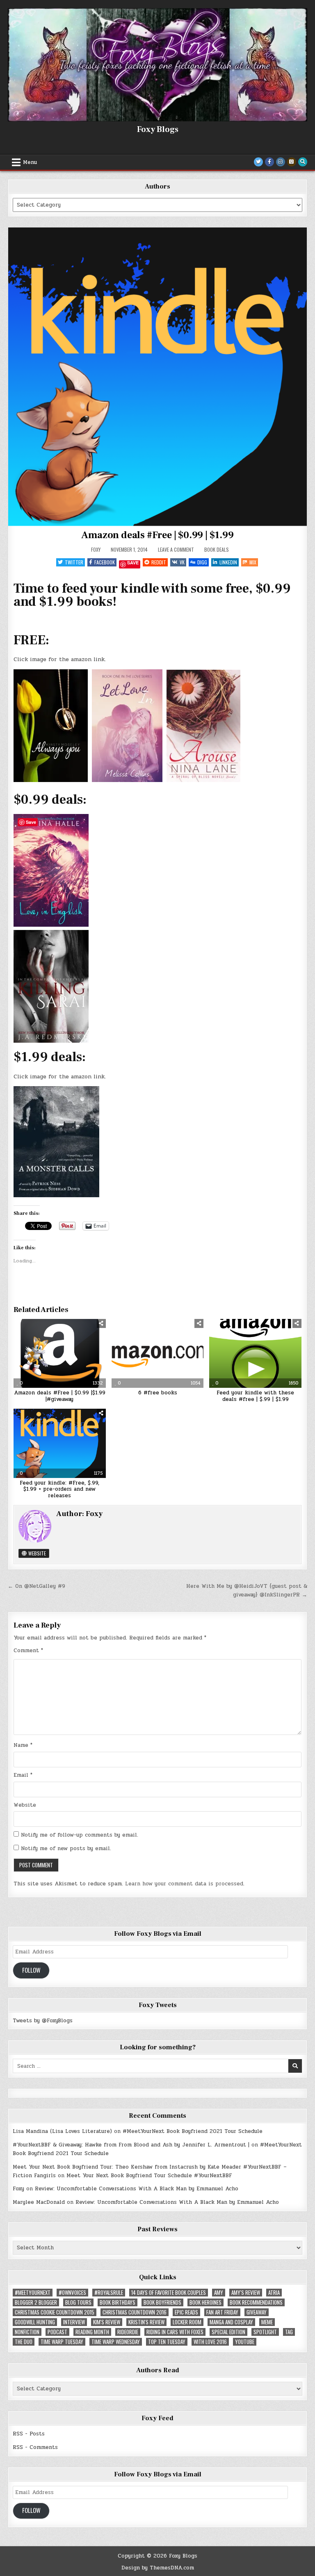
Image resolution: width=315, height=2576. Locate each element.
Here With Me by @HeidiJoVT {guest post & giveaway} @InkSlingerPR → (247, 1590)
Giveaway (257, 2312)
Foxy (96, 550)
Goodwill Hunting (35, 2322)
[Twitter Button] (258, 162)
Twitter (74, 562)
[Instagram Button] (281, 162)
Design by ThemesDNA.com (158, 2568)
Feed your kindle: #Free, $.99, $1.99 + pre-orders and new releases (59, 1489)
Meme (267, 2322)
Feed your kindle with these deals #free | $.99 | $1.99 (255, 1396)
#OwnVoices (72, 2293)
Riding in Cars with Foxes (175, 2332)
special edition (228, 2332)
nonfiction (27, 2332)
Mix (253, 562)
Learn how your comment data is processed (184, 1884)
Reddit (159, 562)
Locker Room (187, 2322)
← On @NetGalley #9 (37, 1586)
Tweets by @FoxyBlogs (43, 2021)
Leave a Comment (176, 550)
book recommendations (256, 2302)
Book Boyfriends (162, 2302)
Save (133, 563)
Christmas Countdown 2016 (135, 2312)
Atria (274, 2293)
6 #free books (158, 1393)
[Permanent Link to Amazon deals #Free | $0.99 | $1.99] (157, 377)
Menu (30, 162)
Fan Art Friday (222, 2312)
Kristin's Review (146, 2322)
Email (23, 1775)
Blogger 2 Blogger (36, 2302)
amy (219, 2293)
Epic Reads (186, 2312)
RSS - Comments (35, 2447)
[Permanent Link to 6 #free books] (158, 1353)
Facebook (105, 562)
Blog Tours (78, 2302)
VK (182, 562)
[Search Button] (303, 162)
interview (74, 2322)
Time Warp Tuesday (62, 2342)
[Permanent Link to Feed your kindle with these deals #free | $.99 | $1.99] (255, 1353)
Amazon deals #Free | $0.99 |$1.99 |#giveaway (60, 1396)
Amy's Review (246, 2293)
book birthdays (118, 2302)
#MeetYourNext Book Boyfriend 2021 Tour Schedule (193, 2131)
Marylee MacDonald (39, 2202)
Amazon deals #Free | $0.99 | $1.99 (157, 535)
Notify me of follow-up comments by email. (80, 1835)
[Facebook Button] (269, 162)
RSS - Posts (29, 2434)
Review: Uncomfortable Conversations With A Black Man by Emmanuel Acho (137, 2189)
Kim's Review (107, 2322)
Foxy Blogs (158, 130)
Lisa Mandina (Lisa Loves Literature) (62, 2131)
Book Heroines (205, 2302)
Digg (202, 562)
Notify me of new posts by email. (66, 1848)
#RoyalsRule (109, 2293)
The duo (24, 2342)
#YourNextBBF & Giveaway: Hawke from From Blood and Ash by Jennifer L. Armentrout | (131, 2145)
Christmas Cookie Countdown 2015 (55, 2312)
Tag (289, 2332)
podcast (57, 2332)
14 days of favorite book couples (169, 2293)
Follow (31, 1970)
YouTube (245, 2342)
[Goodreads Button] (292, 162)
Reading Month (92, 2332)
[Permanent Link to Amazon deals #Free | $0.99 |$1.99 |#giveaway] (60, 1353)
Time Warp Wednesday (116, 2342)
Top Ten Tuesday (167, 2342)
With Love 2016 (210, 2342)
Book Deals (217, 549)
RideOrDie (128, 2332)
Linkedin (228, 562)
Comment (28, 1651)
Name (23, 1745)
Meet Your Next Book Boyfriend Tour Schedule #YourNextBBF (149, 2176)
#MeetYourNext (33, 2293)
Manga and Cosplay (231, 2322)
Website (37, 1553)
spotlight (265, 2332)
